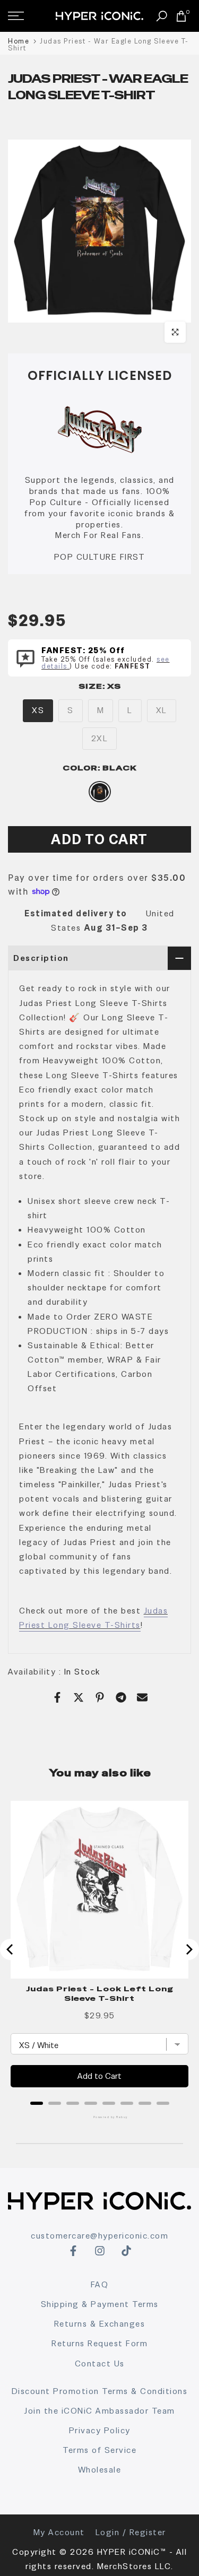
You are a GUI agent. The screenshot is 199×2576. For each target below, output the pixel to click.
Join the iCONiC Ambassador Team (99, 2411)
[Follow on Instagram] (100, 2251)
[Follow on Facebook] (73, 2251)
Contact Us (100, 2363)
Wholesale (100, 2470)
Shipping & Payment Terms (100, 2304)
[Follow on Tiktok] (126, 2251)
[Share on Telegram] (121, 1697)
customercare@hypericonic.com (99, 2236)
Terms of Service (99, 2450)
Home (19, 41)
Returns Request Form (99, 2343)
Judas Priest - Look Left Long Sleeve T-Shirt (100, 1993)
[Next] (188, 1949)
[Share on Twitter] (79, 1697)
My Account (59, 2532)
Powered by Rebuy (100, 2117)
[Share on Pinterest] (100, 1697)
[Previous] (11, 1949)
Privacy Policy (100, 2430)
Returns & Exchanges (100, 2324)
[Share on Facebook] (57, 1697)
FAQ (100, 2284)
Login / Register (131, 2532)
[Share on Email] (142, 1697)
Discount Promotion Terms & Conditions (100, 2391)
